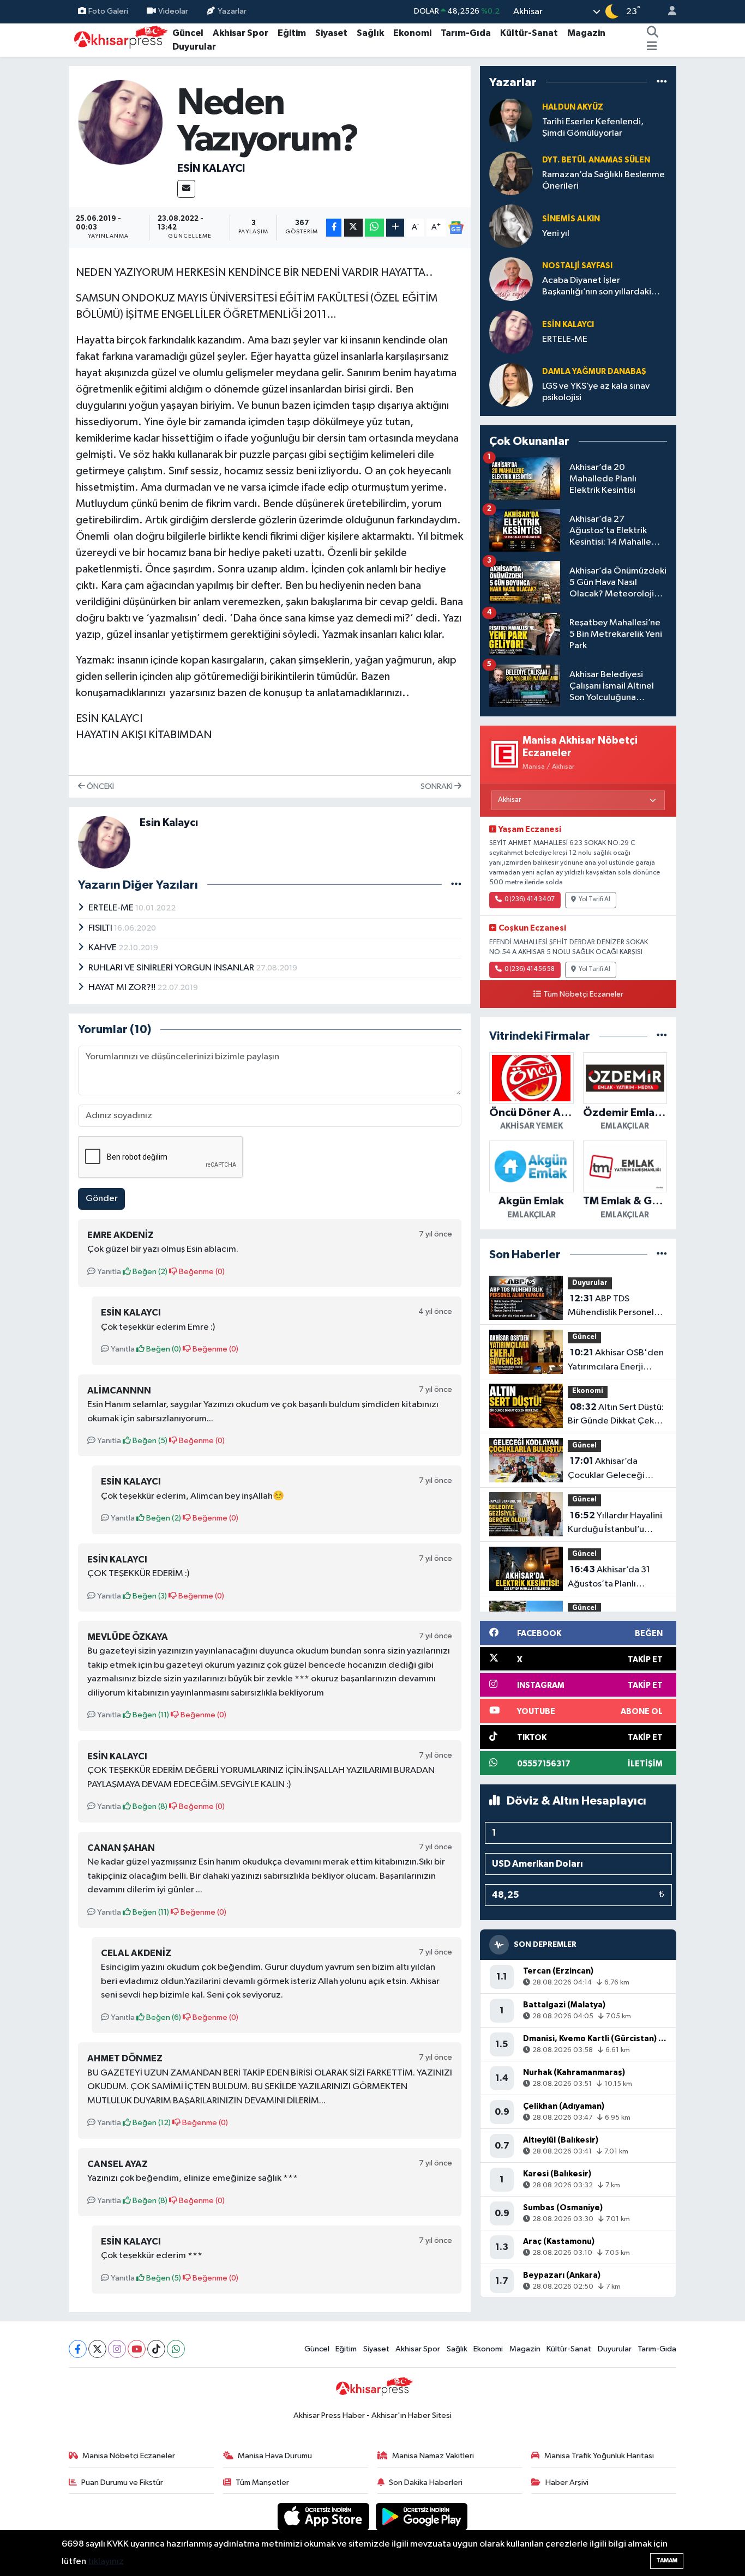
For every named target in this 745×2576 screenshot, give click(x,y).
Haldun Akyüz (573, 107)
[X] (97, 2349)
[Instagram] (117, 2349)
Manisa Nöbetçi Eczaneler (129, 2456)
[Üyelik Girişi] (668, 12)
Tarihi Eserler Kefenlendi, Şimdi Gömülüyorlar (593, 128)
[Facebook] (78, 2349)
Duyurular (194, 47)
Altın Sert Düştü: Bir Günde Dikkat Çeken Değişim (616, 1415)
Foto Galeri (108, 11)
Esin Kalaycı (211, 168)
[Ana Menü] (652, 47)
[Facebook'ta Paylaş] (334, 228)
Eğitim (292, 33)
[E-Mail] (186, 189)
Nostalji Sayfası (577, 266)
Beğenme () (201, 1272)
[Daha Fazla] (395, 228)
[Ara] (653, 33)
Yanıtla (108, 1272)
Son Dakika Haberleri (426, 2483)
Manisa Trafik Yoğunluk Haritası (599, 2456)
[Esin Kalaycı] (121, 122)
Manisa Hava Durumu (275, 2456)
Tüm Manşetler (262, 2483)
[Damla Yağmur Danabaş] (511, 385)
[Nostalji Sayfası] (511, 279)
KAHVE (103, 948)
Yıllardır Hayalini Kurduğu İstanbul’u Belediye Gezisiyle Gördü (615, 1524)
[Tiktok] (156, 2349)
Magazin (586, 33)
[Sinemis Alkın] (511, 226)
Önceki (100, 786)
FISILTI (101, 928)
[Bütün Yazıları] (456, 885)
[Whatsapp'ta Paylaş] (374, 228)
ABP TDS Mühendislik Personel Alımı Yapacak (611, 1307)
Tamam (667, 2560)
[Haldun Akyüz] (511, 120)
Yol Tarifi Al (594, 900)
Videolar (173, 11)
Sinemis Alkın (571, 219)
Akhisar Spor (241, 33)
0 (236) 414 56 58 (530, 969)
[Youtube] (137, 2349)
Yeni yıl (556, 234)
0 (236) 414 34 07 (530, 900)
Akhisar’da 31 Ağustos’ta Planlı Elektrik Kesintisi (609, 1578)
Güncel (188, 33)
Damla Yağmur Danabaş (594, 372)
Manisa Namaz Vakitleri (433, 2456)
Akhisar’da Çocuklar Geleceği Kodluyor (606, 1469)
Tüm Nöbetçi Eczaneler (583, 994)
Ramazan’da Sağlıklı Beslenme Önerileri (603, 180)
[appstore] (325, 2516)
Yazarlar (232, 11)
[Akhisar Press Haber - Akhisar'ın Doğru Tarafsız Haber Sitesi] (118, 40)
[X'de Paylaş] (353, 228)
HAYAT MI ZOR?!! (123, 988)
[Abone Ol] (456, 228)
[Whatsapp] (176, 2349)
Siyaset (331, 33)
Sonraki (437, 786)
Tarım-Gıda (466, 33)
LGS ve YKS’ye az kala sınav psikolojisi (596, 392)
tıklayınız (106, 2562)
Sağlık (370, 33)
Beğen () (149, 1272)
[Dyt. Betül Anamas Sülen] (511, 173)
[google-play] (422, 2516)
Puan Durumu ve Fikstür (122, 2483)
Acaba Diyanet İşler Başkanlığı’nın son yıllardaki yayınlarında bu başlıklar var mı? (597, 287)
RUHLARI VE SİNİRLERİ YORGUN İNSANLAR (172, 968)
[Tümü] (662, 82)
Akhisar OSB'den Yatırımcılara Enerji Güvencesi (616, 1361)
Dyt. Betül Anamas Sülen (596, 160)
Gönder (102, 1199)
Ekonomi (412, 33)
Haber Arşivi (567, 2483)
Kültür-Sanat (529, 33)
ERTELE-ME (112, 908)
